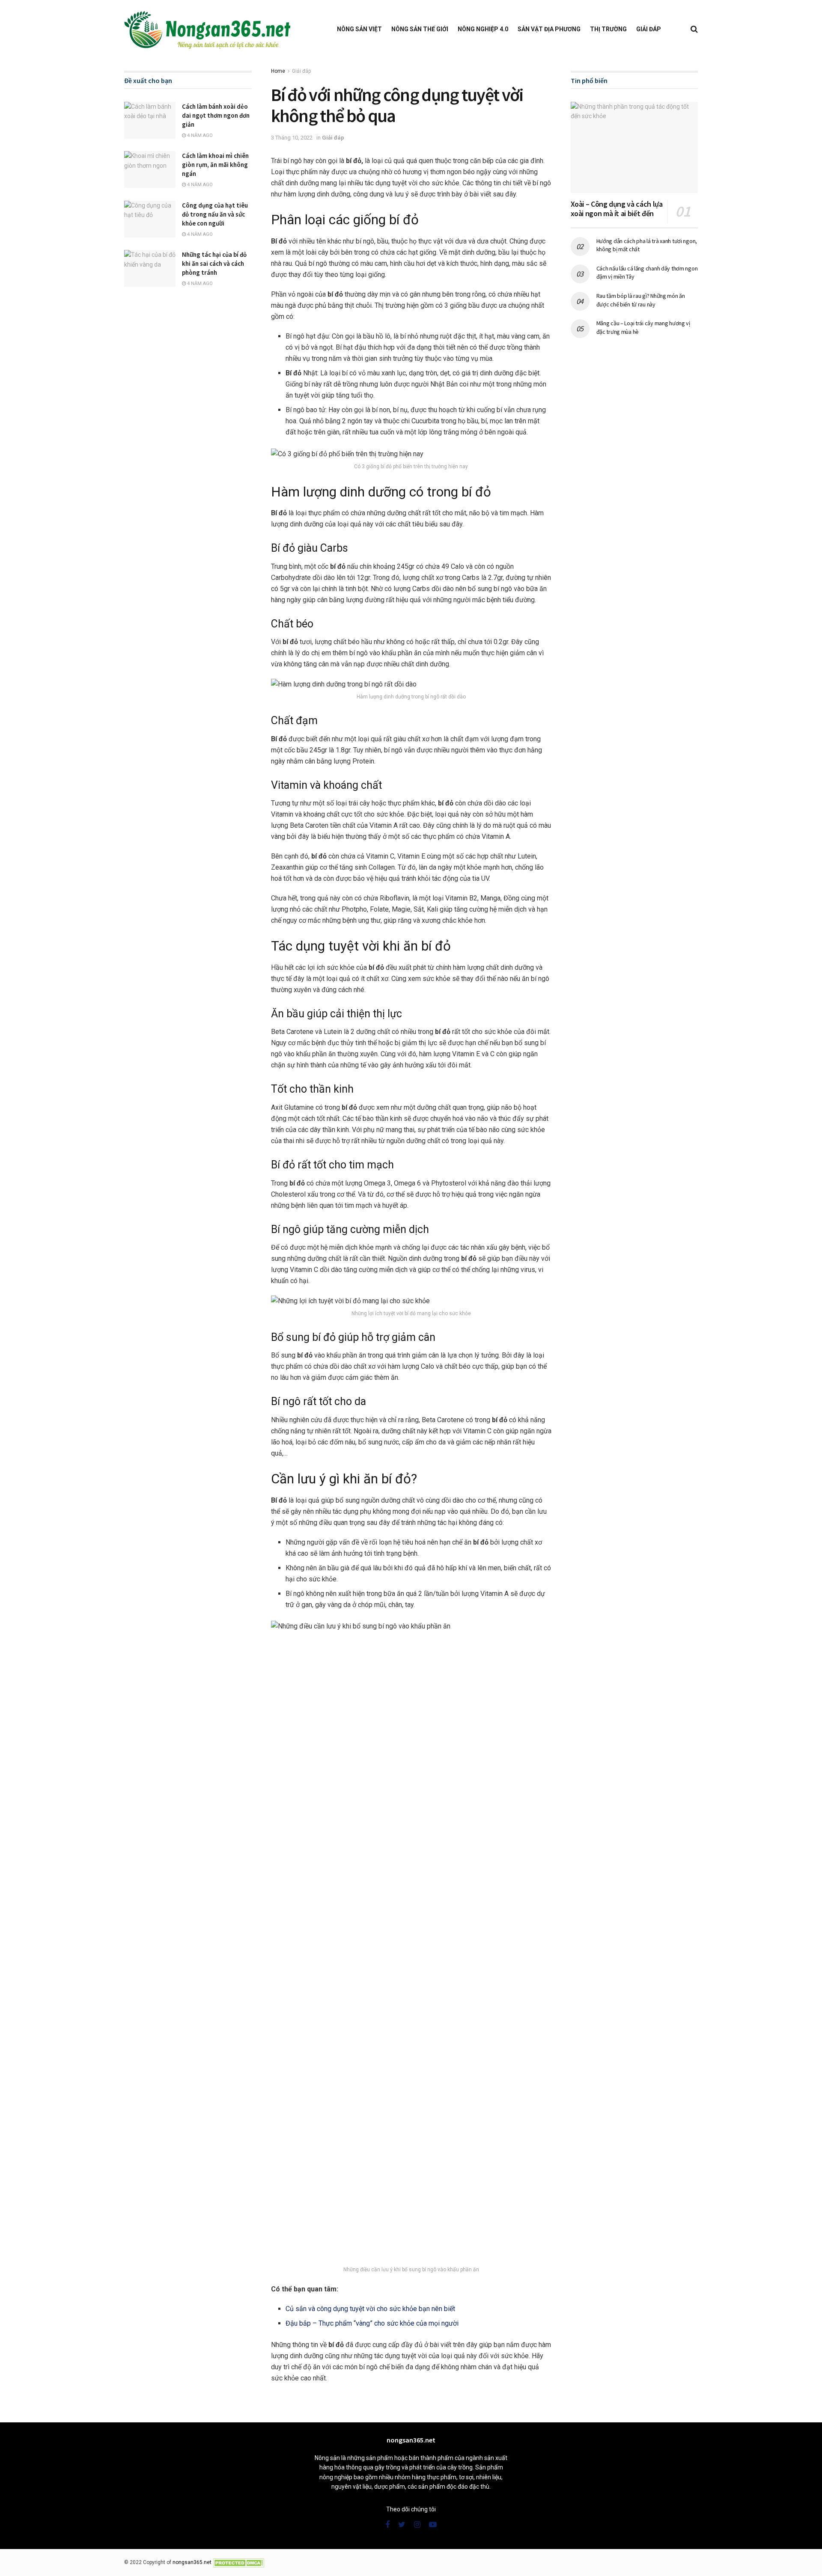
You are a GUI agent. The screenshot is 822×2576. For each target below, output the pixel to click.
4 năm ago (199, 135)
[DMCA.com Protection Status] (238, 2562)
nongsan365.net (192, 2562)
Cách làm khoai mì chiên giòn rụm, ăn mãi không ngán (215, 165)
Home (278, 71)
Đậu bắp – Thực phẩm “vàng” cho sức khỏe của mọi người (372, 2323)
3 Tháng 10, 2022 (292, 138)
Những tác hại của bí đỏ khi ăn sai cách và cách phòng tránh (214, 263)
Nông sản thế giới (420, 29)
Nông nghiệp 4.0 (483, 29)
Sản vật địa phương (549, 29)
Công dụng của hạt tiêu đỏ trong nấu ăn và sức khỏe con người (215, 214)
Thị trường (608, 29)
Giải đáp (649, 29)
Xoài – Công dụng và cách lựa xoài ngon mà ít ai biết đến (617, 209)
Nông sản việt (359, 29)
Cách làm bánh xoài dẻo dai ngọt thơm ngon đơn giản (216, 115)
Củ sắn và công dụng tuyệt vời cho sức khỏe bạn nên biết (370, 2309)
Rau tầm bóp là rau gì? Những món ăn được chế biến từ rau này (641, 300)
